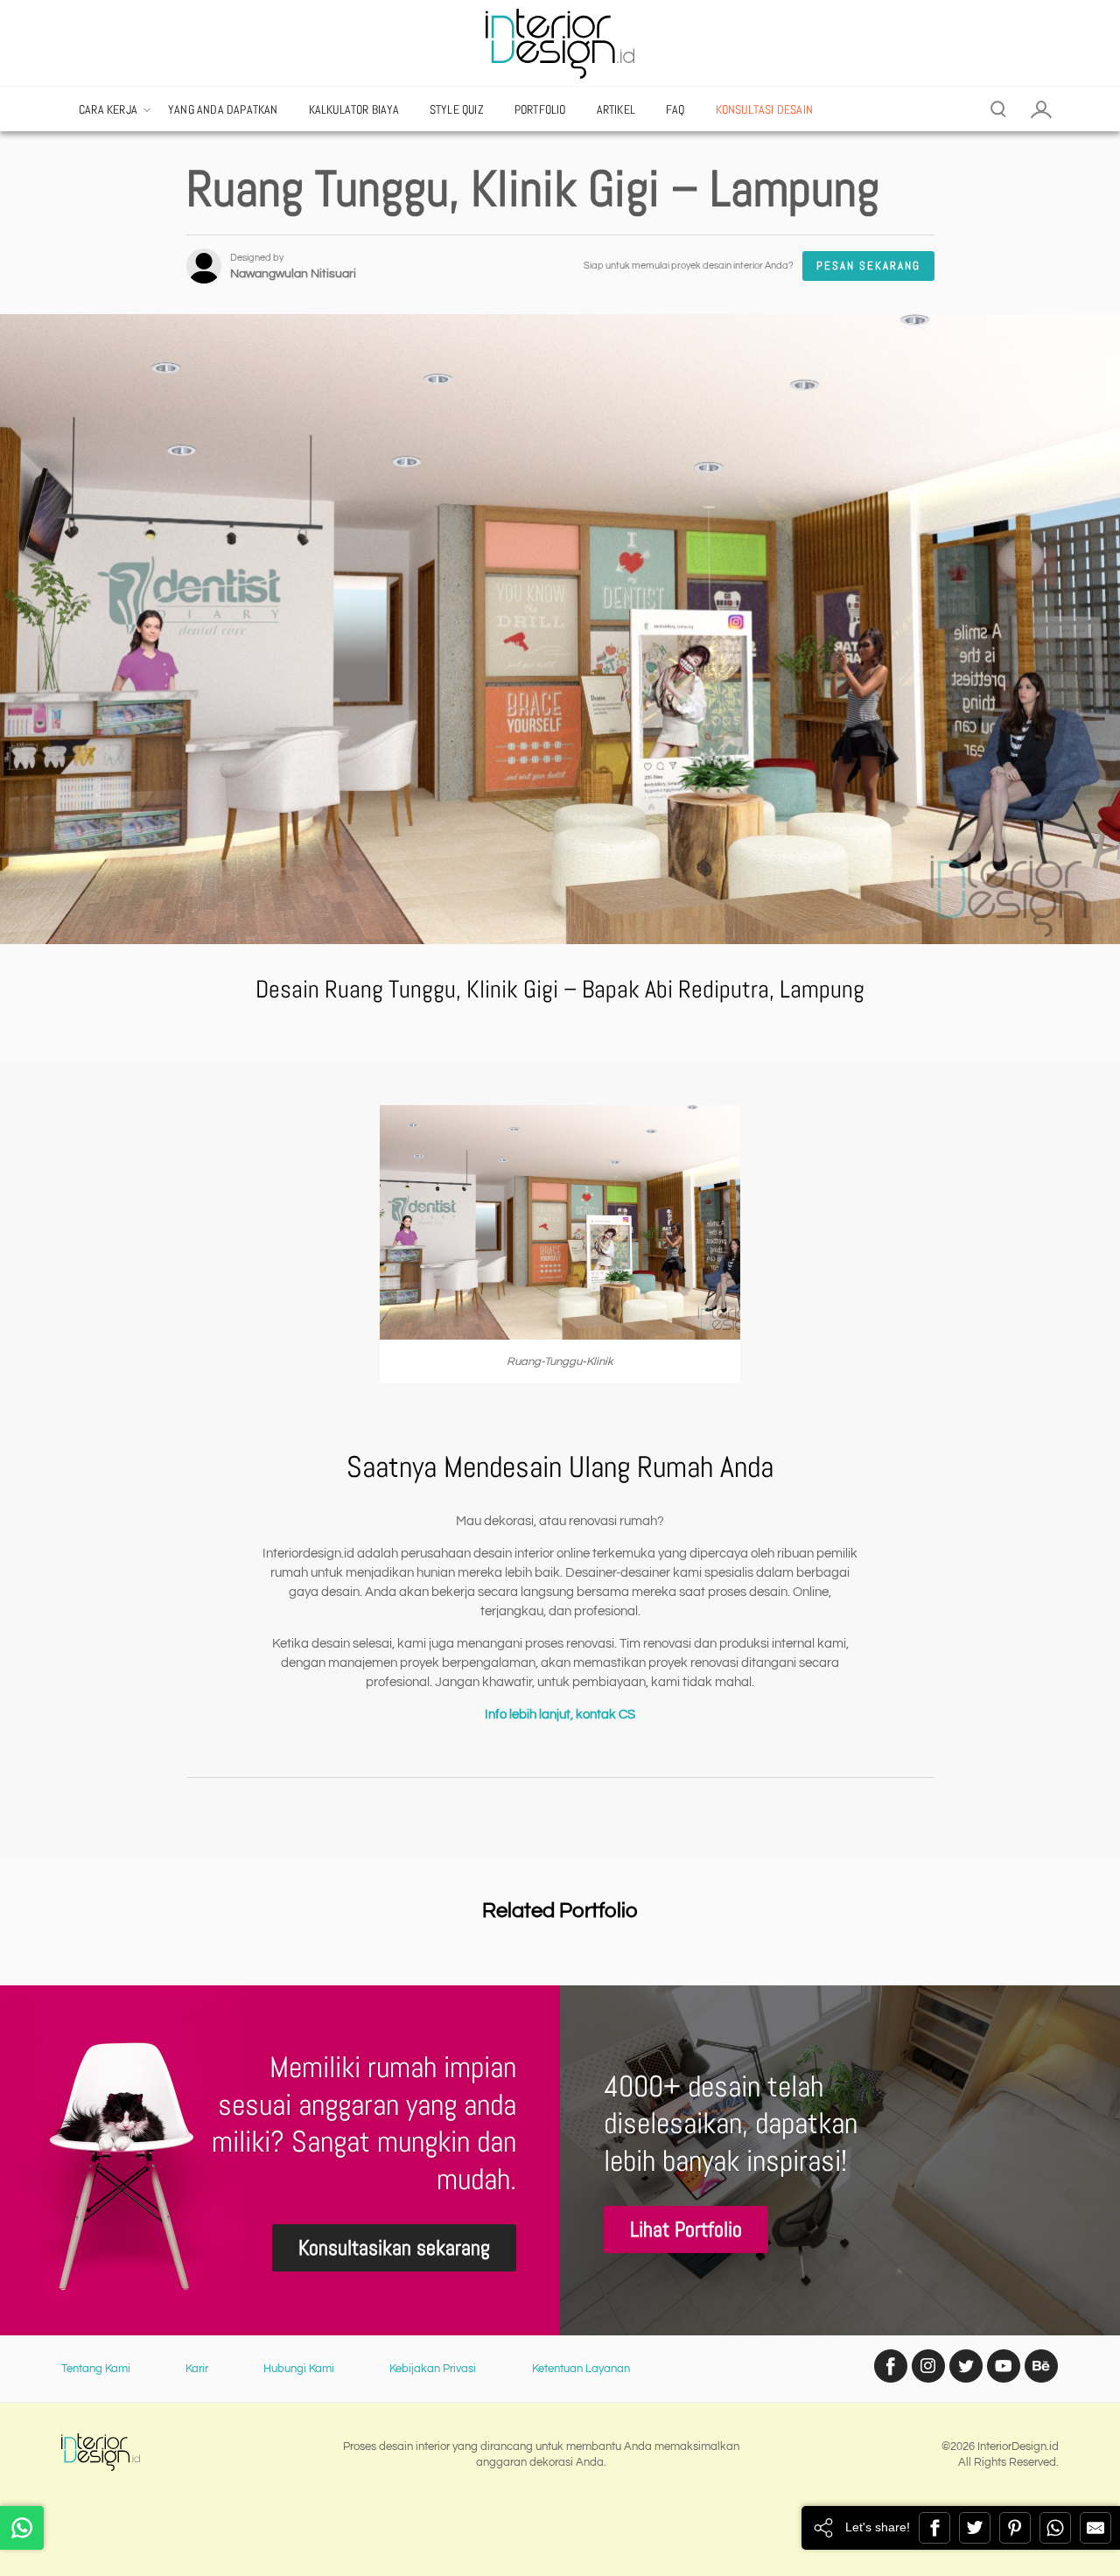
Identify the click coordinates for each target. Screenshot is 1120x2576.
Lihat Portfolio (686, 2229)
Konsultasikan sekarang (394, 2247)
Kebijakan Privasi (433, 2369)
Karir (197, 2369)
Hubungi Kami (299, 2369)
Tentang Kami (96, 2369)
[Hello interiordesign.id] (22, 2528)
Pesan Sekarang (868, 266)
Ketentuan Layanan (581, 2369)
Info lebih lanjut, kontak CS (560, 1715)
